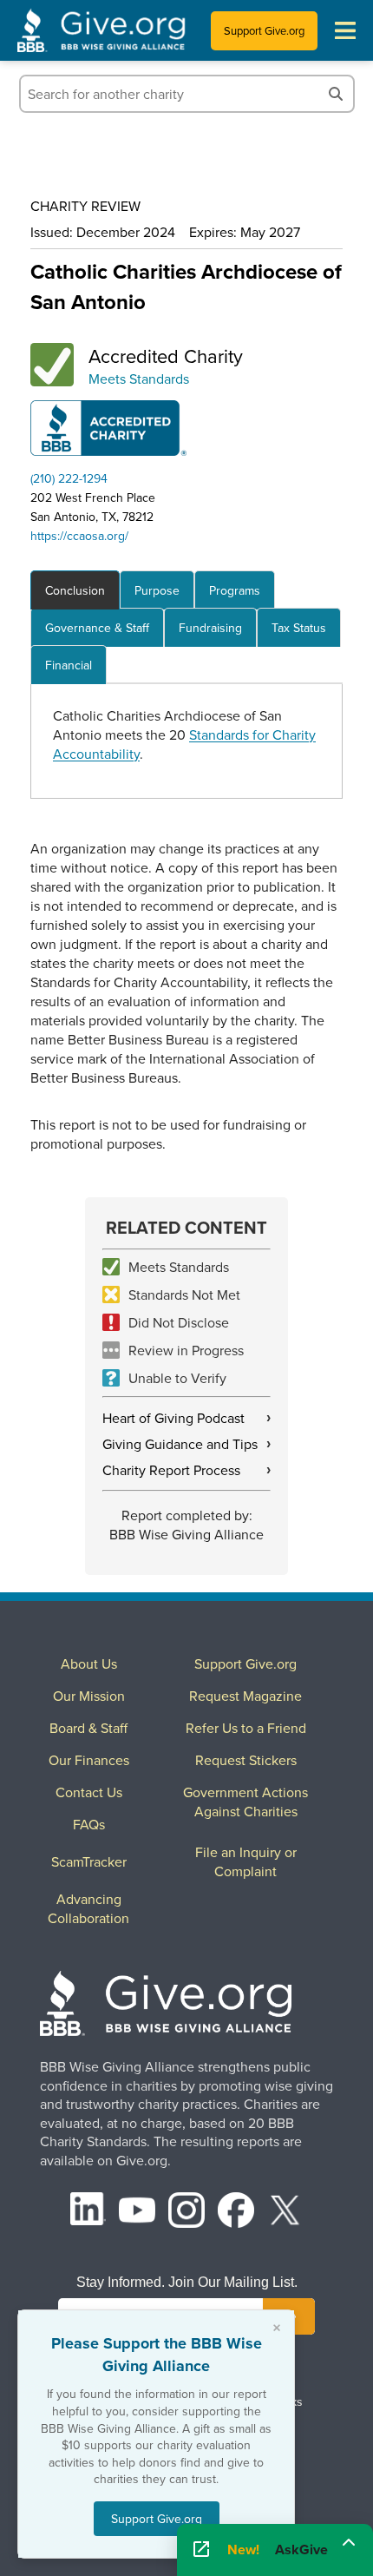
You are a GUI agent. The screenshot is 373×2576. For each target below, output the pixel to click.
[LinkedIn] (88, 2213)
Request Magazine (245, 1696)
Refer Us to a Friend (246, 1728)
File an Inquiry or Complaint (246, 1861)
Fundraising (210, 628)
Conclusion (75, 590)
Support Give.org (264, 30)
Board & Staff (88, 1728)
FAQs (89, 1824)
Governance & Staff (97, 628)
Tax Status (299, 628)
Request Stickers (246, 1760)
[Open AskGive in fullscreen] (201, 2550)
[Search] (336, 94)
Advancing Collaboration (88, 1908)
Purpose (157, 590)
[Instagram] (186, 2213)
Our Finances (89, 1760)
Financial (69, 665)
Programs (235, 590)
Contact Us (89, 1792)
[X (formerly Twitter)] (285, 2213)
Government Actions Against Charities (245, 1802)
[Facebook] (236, 2213)
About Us (89, 1664)
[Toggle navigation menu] (345, 30)
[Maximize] (349, 2545)
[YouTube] (137, 2213)
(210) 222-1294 (69, 478)
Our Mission (89, 1696)
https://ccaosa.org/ (79, 536)
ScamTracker (89, 1861)
